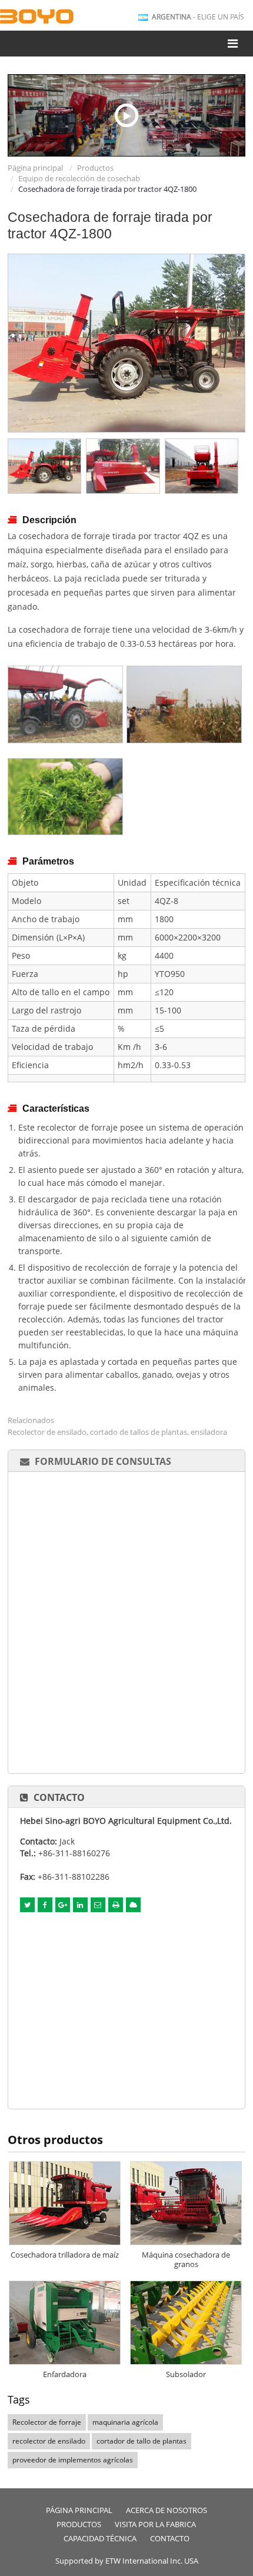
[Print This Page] (116, 1905)
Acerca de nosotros (167, 2510)
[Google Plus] (63, 1905)
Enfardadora (65, 2374)
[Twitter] (27, 1905)
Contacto (59, 1797)
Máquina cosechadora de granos (186, 2259)
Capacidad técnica (100, 2539)
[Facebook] (45, 1905)
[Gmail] (98, 1905)
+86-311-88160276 (74, 1853)
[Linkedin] (80, 1905)
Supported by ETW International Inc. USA (127, 2561)
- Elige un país (198, 17)
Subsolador (186, 2374)
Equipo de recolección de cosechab (79, 178)
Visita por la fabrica (155, 2525)
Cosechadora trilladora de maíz (65, 2255)
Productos (95, 168)
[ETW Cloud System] (133, 1905)
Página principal (35, 168)
